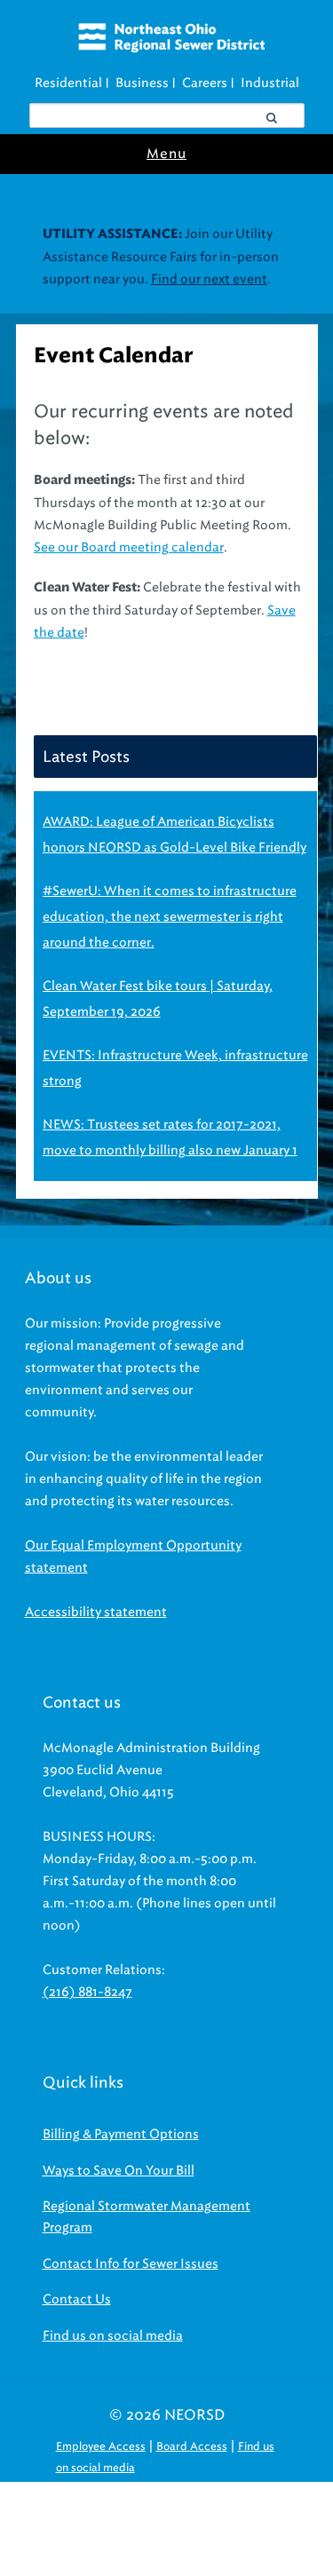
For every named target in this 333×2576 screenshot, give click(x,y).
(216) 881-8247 (87, 1992)
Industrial (270, 83)
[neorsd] (171, 48)
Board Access (192, 2446)
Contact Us (77, 2299)
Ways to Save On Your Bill (119, 2171)
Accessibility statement (96, 1612)
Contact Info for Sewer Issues (131, 2264)
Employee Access (101, 2446)
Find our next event (209, 279)
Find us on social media (113, 2336)
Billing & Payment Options (121, 2134)
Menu (166, 154)
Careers (205, 83)
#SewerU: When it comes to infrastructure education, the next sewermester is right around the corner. (170, 917)
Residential (68, 83)
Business (142, 83)
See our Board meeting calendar (129, 547)
